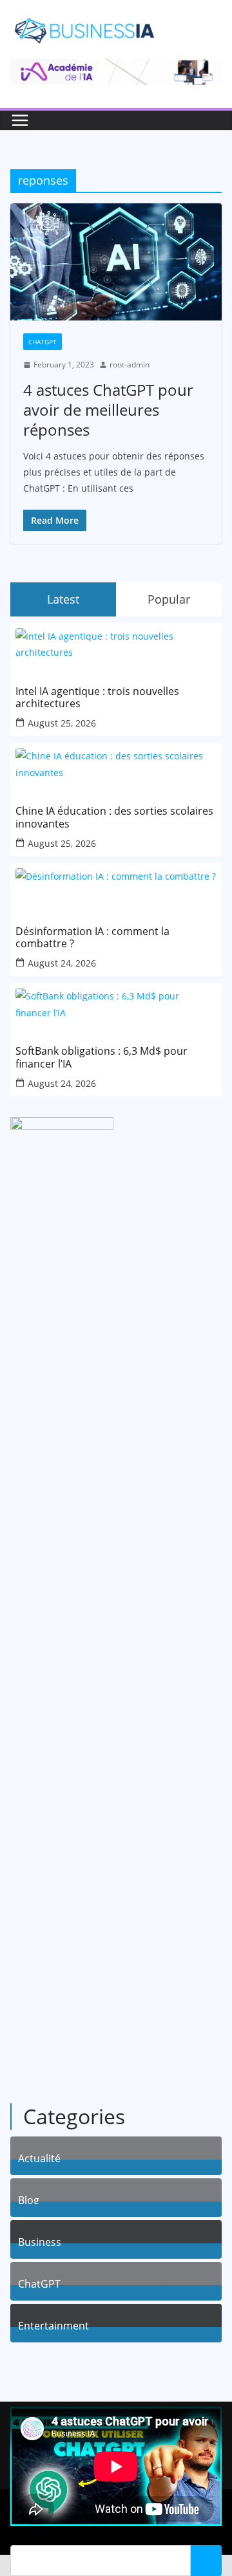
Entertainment (53, 2324)
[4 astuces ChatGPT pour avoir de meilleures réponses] (116, 262)
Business (40, 2240)
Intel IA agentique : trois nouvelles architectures (97, 698)
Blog (29, 2199)
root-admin (130, 365)
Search (206, 2561)
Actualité (39, 2157)
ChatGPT (43, 342)
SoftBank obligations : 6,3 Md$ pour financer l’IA (101, 1057)
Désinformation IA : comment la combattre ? (92, 938)
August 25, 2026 (62, 723)
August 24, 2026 (62, 963)
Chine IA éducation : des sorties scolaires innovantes (114, 817)
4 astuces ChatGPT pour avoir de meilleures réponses (108, 410)
